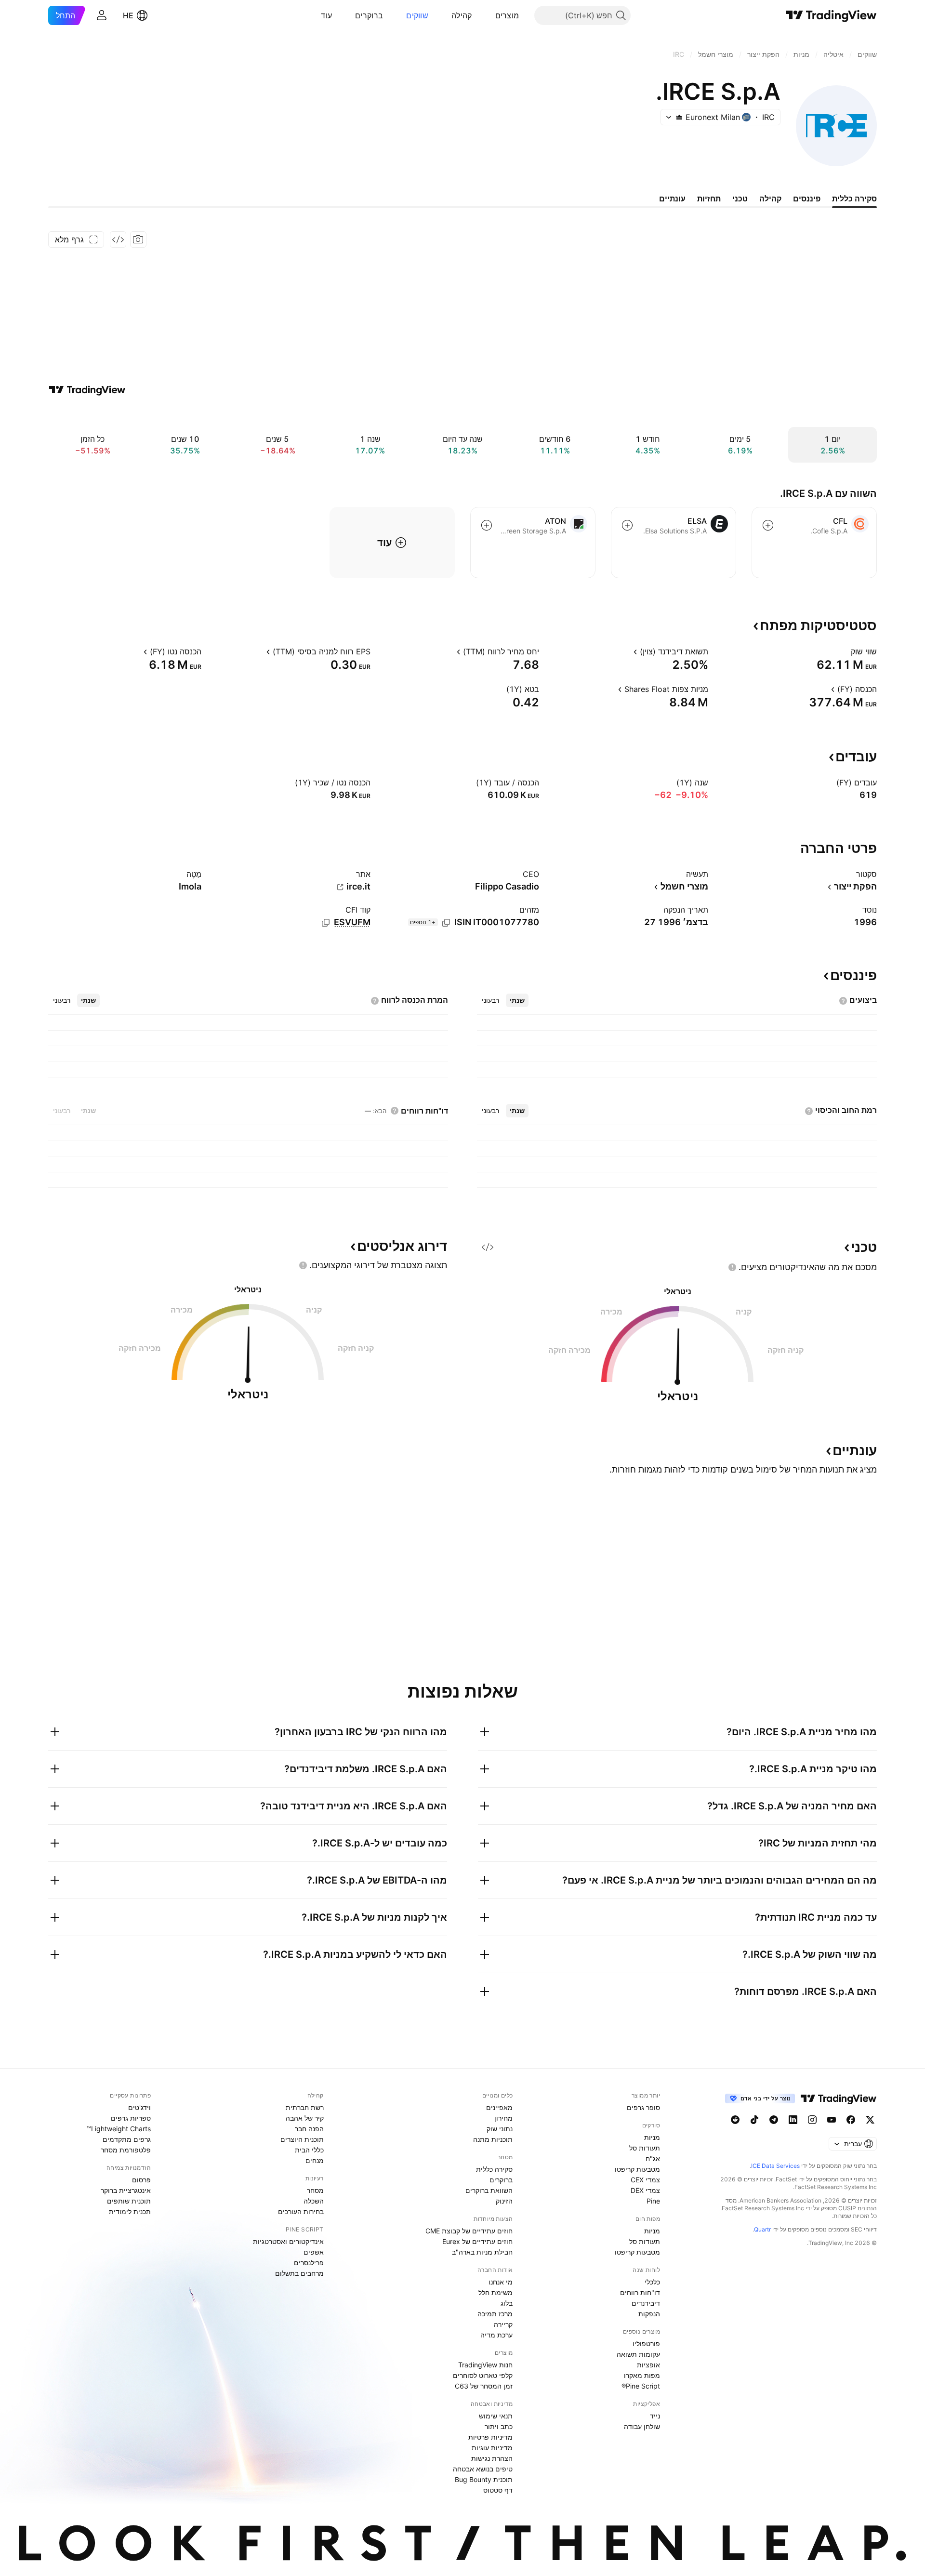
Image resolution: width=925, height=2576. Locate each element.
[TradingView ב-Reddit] (735, 2120)
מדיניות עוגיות (492, 2448)
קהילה (462, 15)
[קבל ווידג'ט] (118, 239)
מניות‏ (652, 2137)
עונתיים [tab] (672, 199)
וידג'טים (139, 2107)
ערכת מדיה (496, 2335)
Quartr (762, 2229)
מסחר (315, 2190)
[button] (488, 15)
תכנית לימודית (130, 2211)
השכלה (314, 2201)
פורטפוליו (646, 2344)
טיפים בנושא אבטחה (483, 2469)
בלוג (507, 2303)
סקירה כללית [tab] (854, 199)
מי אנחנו (501, 2282)
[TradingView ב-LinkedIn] (793, 2120)
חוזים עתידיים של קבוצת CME (469, 2231)
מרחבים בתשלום (299, 2273)
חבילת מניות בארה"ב (482, 2252)
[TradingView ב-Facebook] (851, 2120)
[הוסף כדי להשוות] (768, 525)
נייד (655, 2416)
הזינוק (504, 2201)
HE (128, 15)
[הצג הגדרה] (845, 651)
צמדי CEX (645, 2180)
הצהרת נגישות (492, 2458)
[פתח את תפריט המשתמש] (102, 15)
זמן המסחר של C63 (484, 2386)
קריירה (503, 2324)
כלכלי (652, 2282)
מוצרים (507, 15)
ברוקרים (369, 15)
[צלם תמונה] (138, 239)
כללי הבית (309, 2150)
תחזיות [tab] (709, 199)
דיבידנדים (646, 2303)
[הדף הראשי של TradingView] (831, 15)
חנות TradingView (485, 2365)
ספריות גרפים (131, 2118)
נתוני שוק (500, 2129)
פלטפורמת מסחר (126, 2150)
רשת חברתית (305, 2107)
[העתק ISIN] (446, 923)
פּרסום (141, 2180)
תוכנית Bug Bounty (484, 2479)
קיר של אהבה (305, 2118)
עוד (326, 15)
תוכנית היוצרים (302, 2139)
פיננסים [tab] (807, 199)
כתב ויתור (499, 2426)
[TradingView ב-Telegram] (774, 2120)
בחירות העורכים (301, 2211)
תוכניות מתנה (493, 2139)
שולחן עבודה (642, 2426)
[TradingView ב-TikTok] (754, 2120)
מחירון (503, 2118)
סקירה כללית (494, 2169)
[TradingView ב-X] (870, 2120)
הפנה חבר (309, 2129)
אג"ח (653, 2158)
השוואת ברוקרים (489, 2190)
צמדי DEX (645, 2190)
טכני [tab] (740, 199)
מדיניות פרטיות (490, 2437)
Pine (653, 2201)
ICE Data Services (775, 2166)
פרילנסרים (309, 2263)
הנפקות (649, 2314)
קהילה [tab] (770, 199)
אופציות (648, 2365)
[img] (679, 117)
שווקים (417, 15)
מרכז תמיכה (495, 2314)
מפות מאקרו (642, 2375)
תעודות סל (645, 2148)
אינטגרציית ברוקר (126, 2190)
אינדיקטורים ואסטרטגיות (288, 2241)
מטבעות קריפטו (637, 2169)
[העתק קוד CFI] (326, 923)
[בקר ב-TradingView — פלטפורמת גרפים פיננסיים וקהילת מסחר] (87, 390)
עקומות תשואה (638, 2354)
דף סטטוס (498, 2490)
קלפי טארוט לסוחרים (483, 2375)
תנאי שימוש (496, 2416)
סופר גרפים (643, 2107)
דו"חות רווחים (640, 2292)
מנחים (315, 2160)
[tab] (517, 1000)
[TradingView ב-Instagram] (812, 2120)
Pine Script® (641, 2386)
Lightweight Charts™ (119, 2129)
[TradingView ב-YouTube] (832, 2120)
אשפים (314, 2252)
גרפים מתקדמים (127, 2139)
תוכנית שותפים (129, 2201)
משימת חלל (496, 2292)
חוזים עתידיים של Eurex (477, 2241)
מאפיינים (499, 2107)
